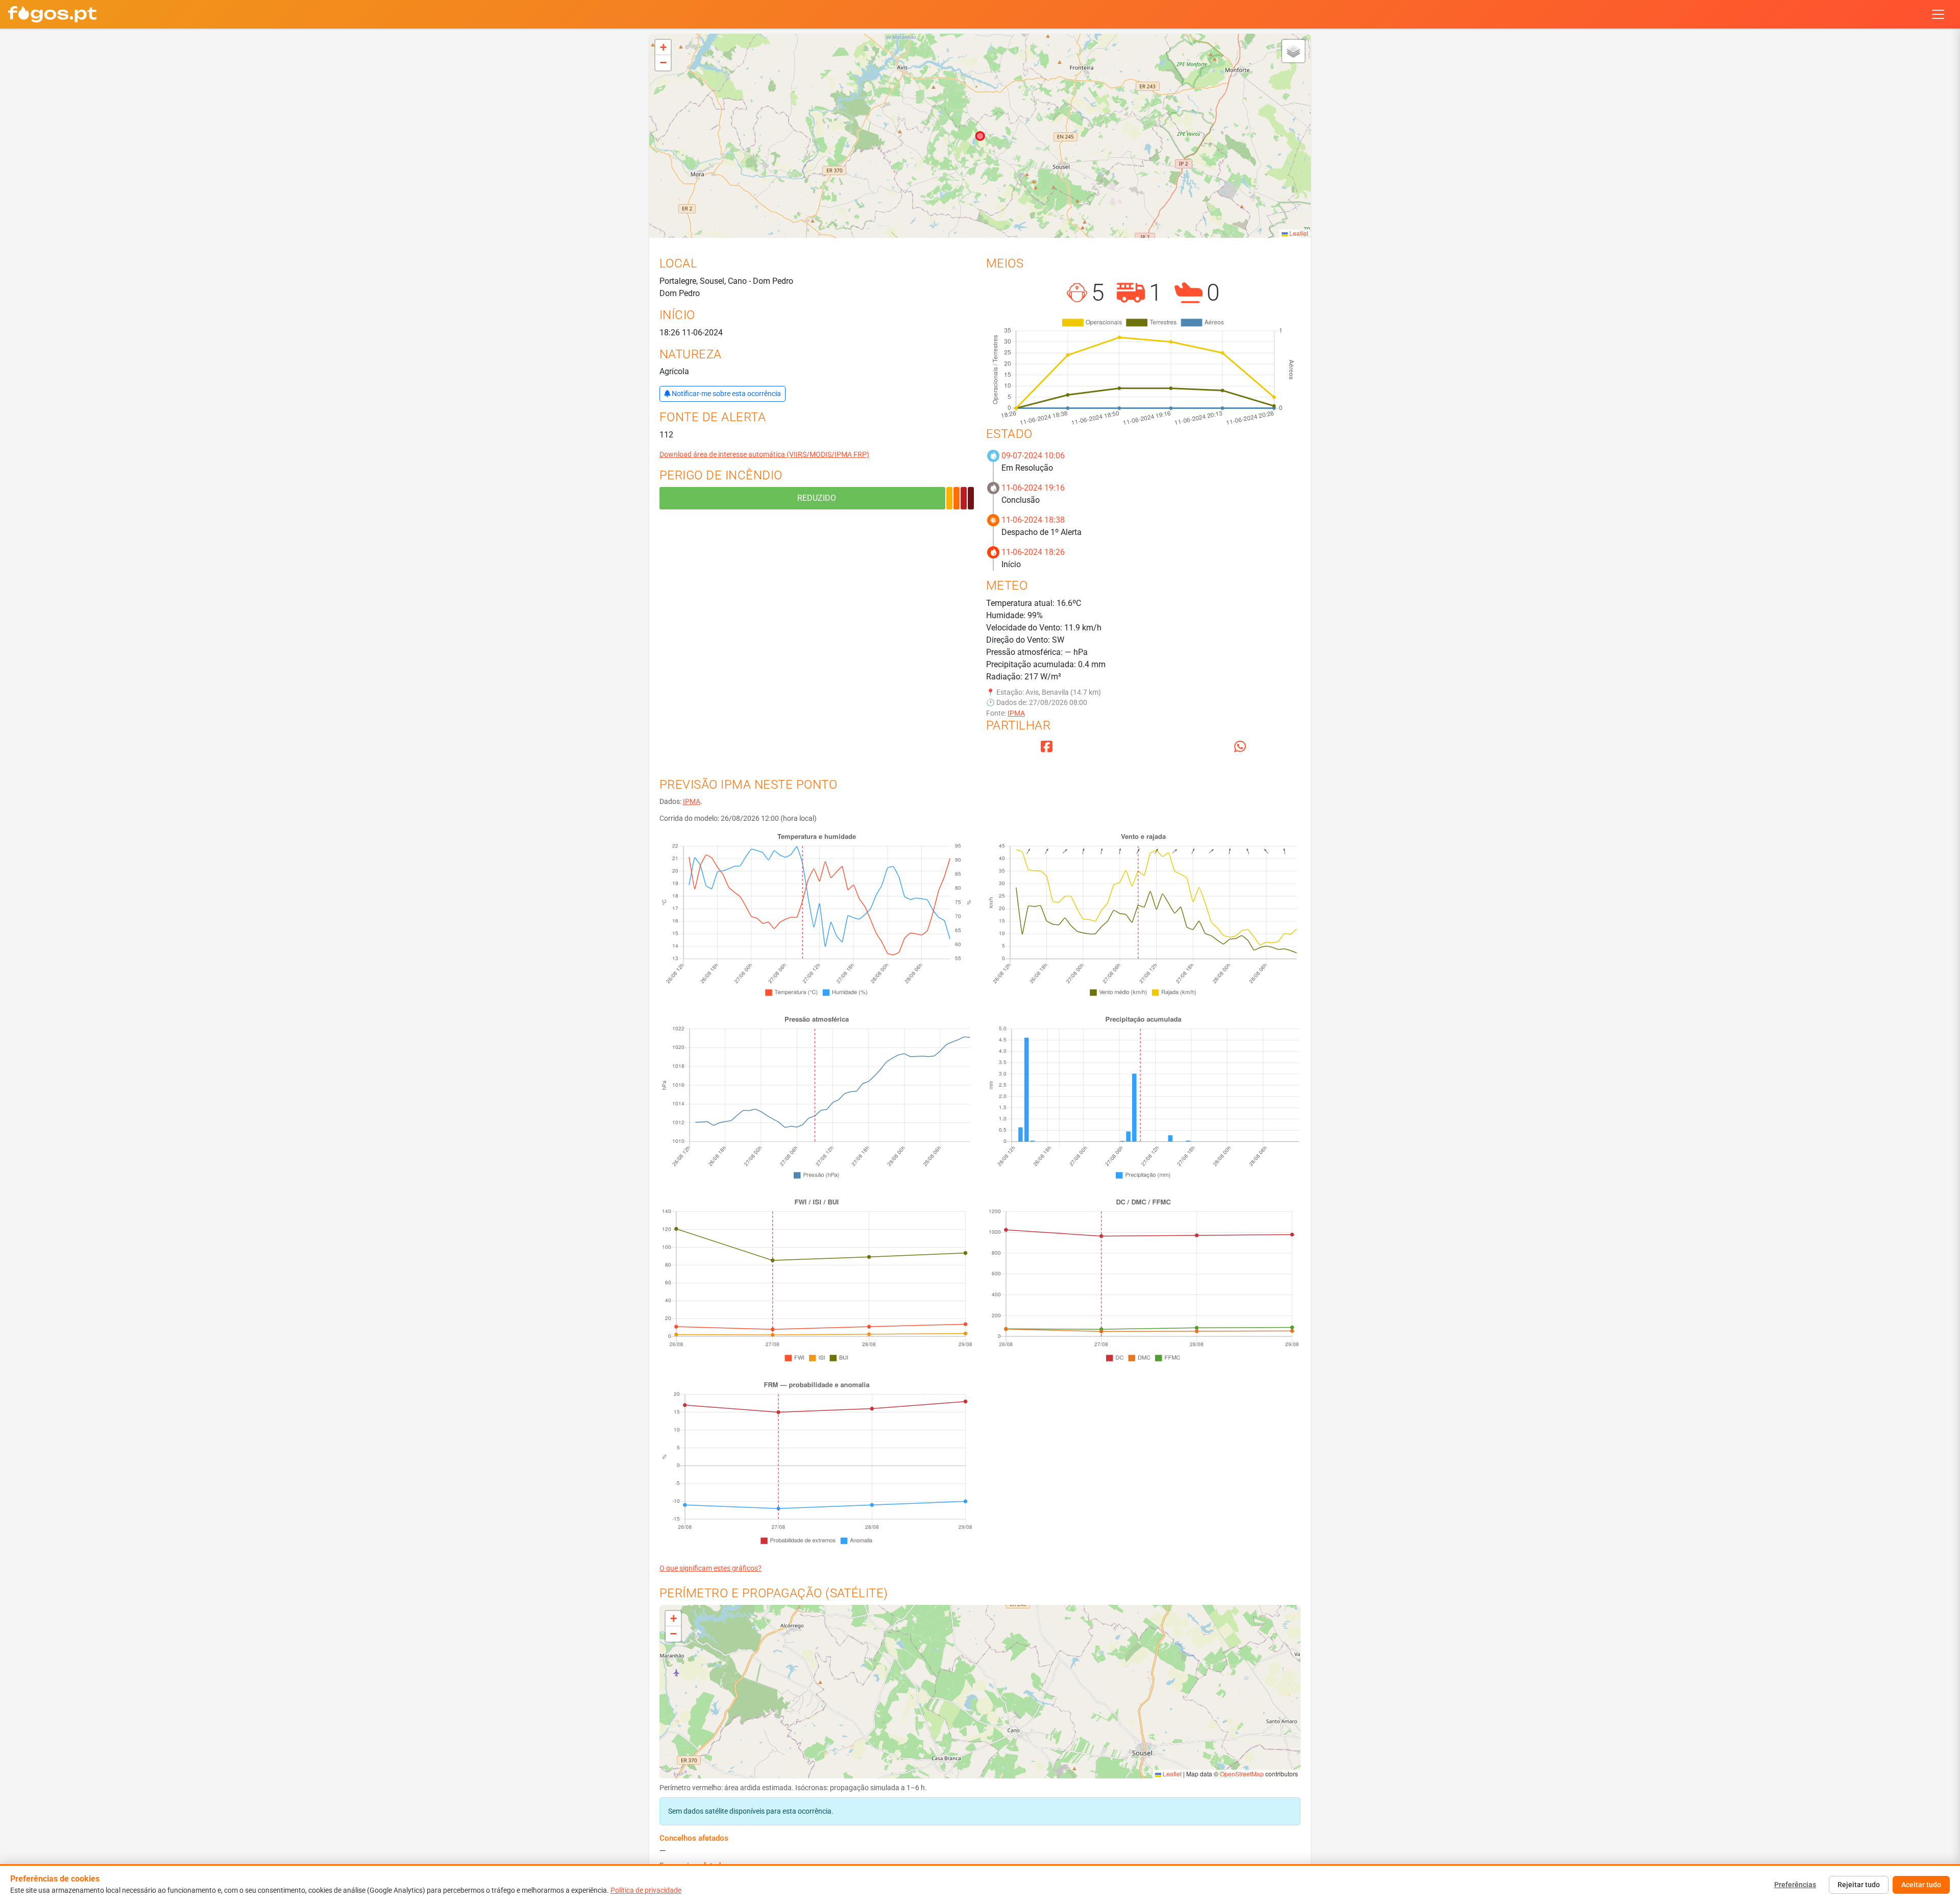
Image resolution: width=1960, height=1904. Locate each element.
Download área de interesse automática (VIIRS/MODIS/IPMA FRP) (764, 454)
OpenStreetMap (1242, 1774)
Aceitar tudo (1921, 1885)
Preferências (1795, 1885)
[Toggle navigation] (1938, 14)
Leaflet (1298, 233)
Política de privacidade (646, 1890)
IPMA (1016, 713)
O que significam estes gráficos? (710, 1568)
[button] (663, 47)
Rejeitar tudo (1859, 1885)
